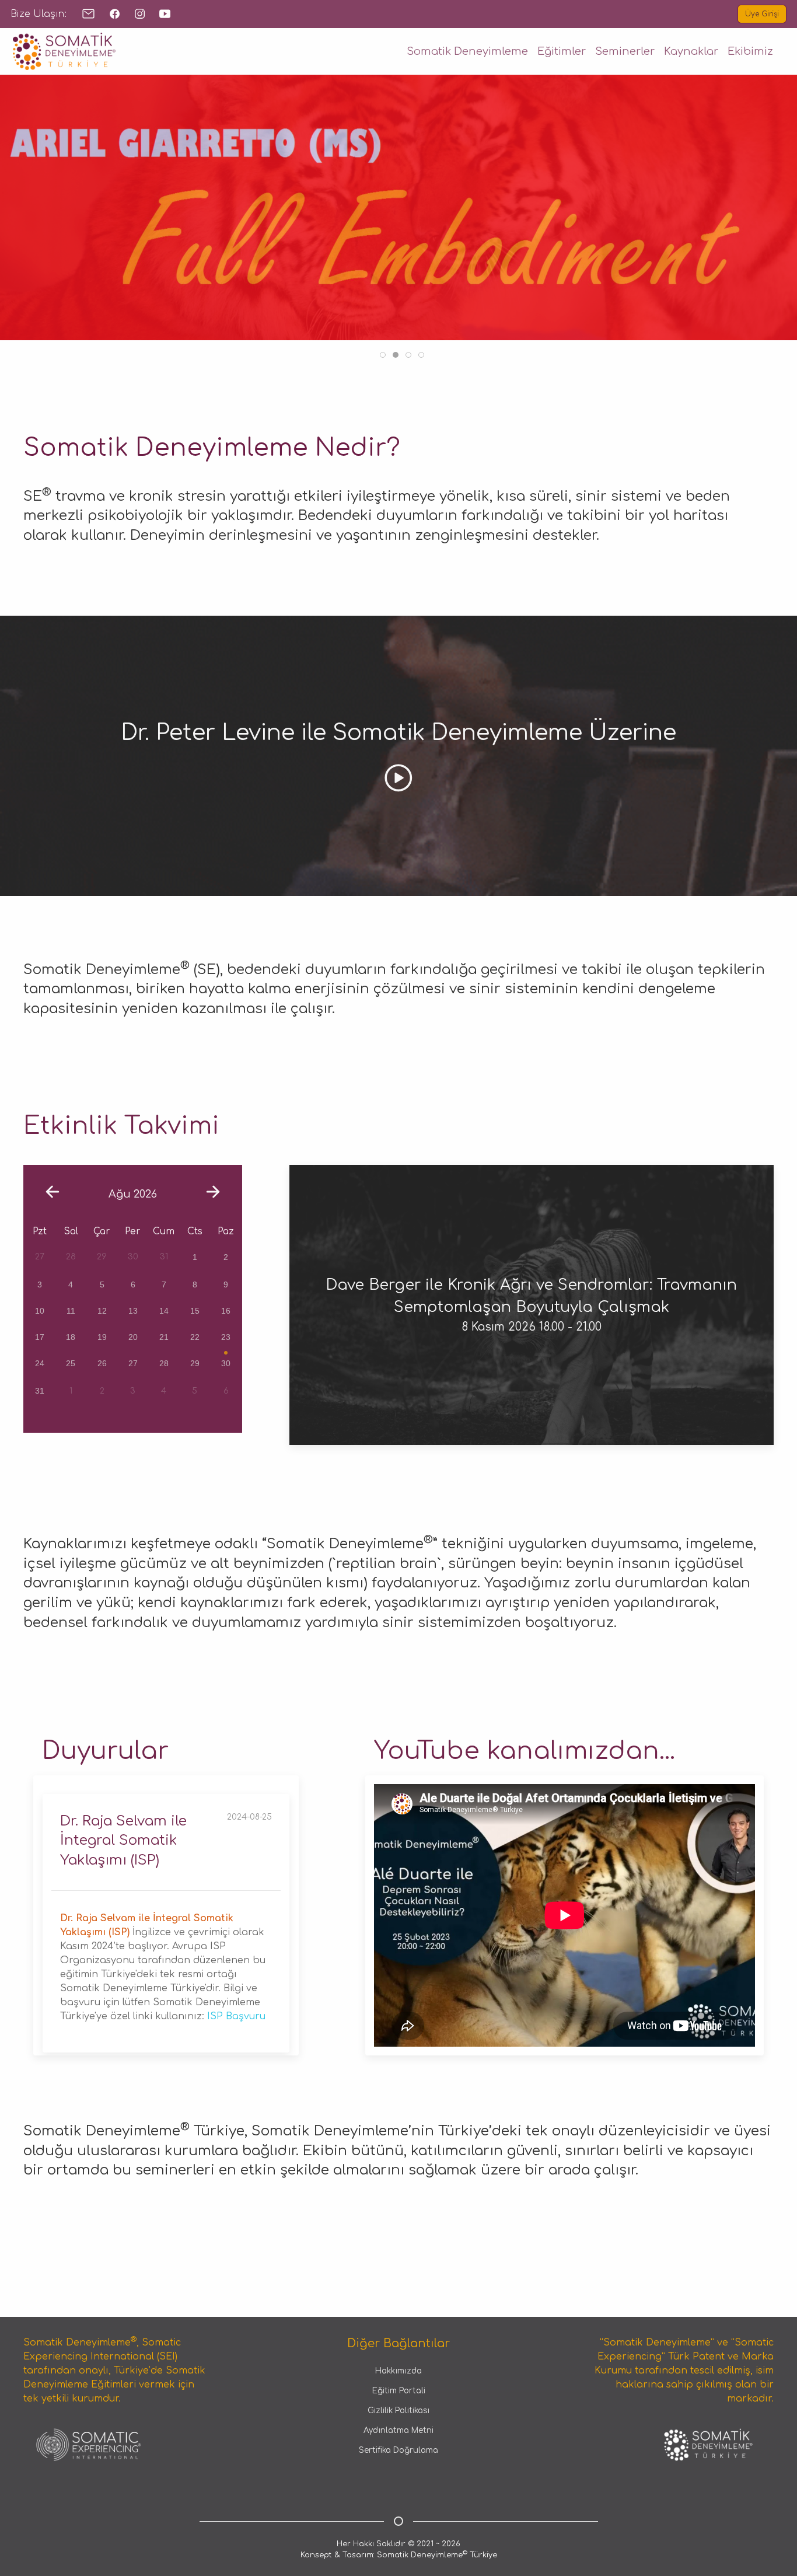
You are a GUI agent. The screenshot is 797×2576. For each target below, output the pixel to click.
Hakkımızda (398, 2371)
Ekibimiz (750, 51)
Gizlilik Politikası (398, 2411)
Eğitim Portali (399, 2391)
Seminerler (625, 51)
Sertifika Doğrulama (398, 2450)
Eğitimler (562, 51)
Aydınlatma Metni (398, 2430)
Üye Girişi (762, 14)
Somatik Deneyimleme (467, 51)
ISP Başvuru (236, 2016)
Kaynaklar (691, 51)
